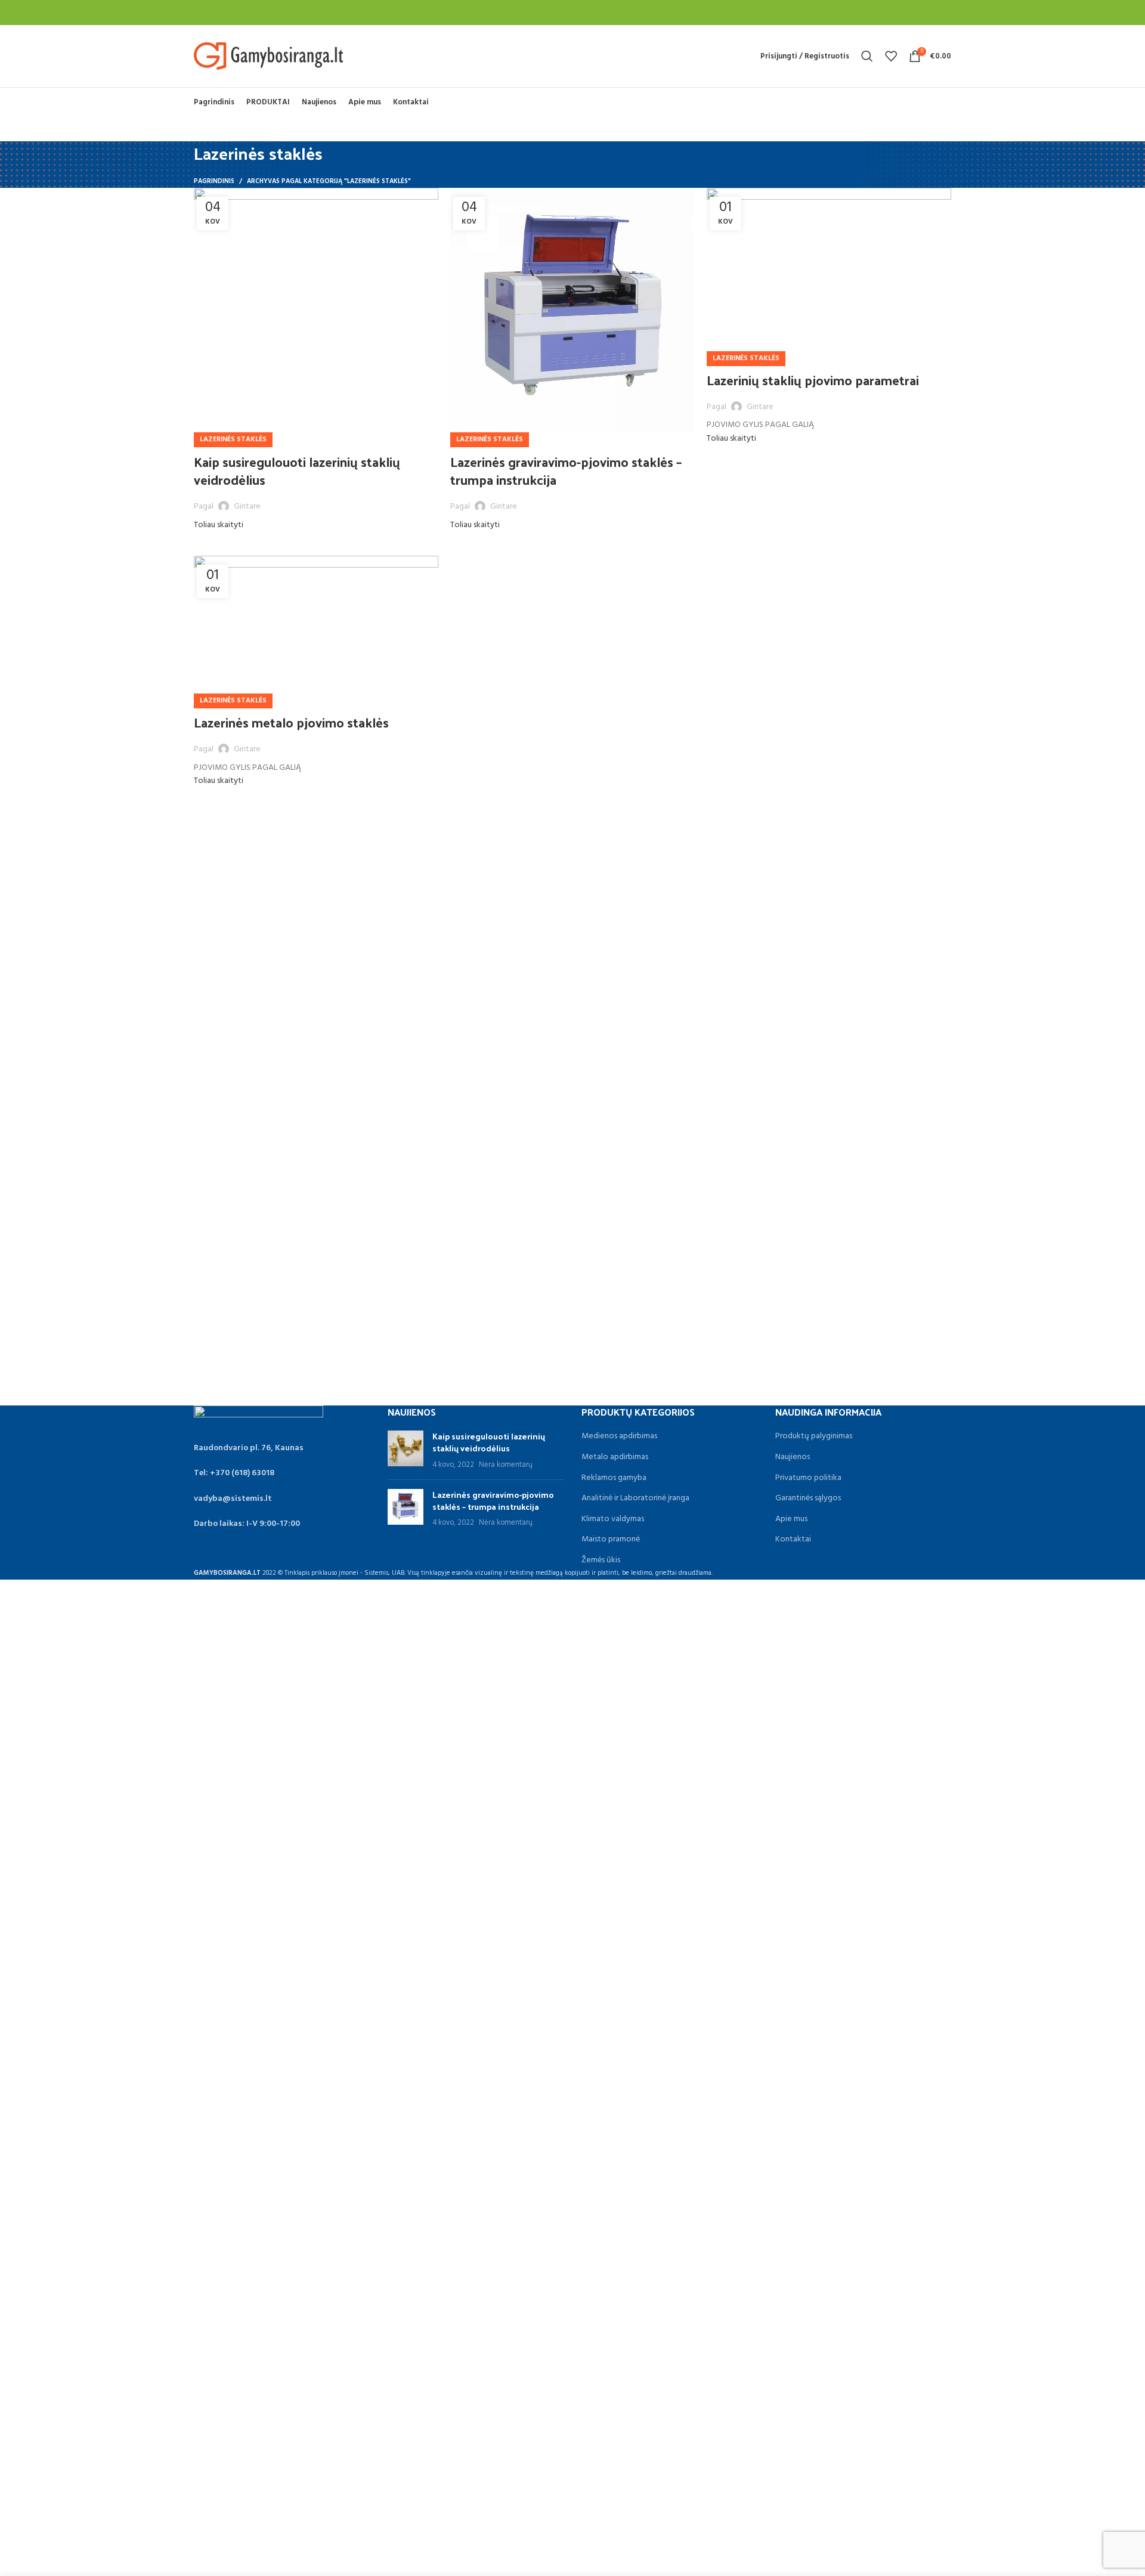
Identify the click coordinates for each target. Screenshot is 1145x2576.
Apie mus (791, 1519)
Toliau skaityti (219, 525)
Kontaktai (793, 1540)
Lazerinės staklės (233, 439)
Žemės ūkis (601, 1561)
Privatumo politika (808, 1478)
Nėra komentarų (506, 1465)
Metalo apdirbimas (615, 1457)
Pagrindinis (214, 181)
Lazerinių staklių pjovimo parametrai (813, 380)
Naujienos (793, 1457)
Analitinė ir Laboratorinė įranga (635, 1498)
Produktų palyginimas (814, 1436)
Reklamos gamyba (614, 1478)
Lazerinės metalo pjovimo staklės (291, 722)
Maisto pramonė (611, 1540)
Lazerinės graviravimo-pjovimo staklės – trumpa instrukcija (566, 471)
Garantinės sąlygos (808, 1498)
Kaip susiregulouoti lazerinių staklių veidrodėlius (297, 471)
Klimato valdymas (613, 1519)
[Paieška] (867, 56)
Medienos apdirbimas (619, 1436)
